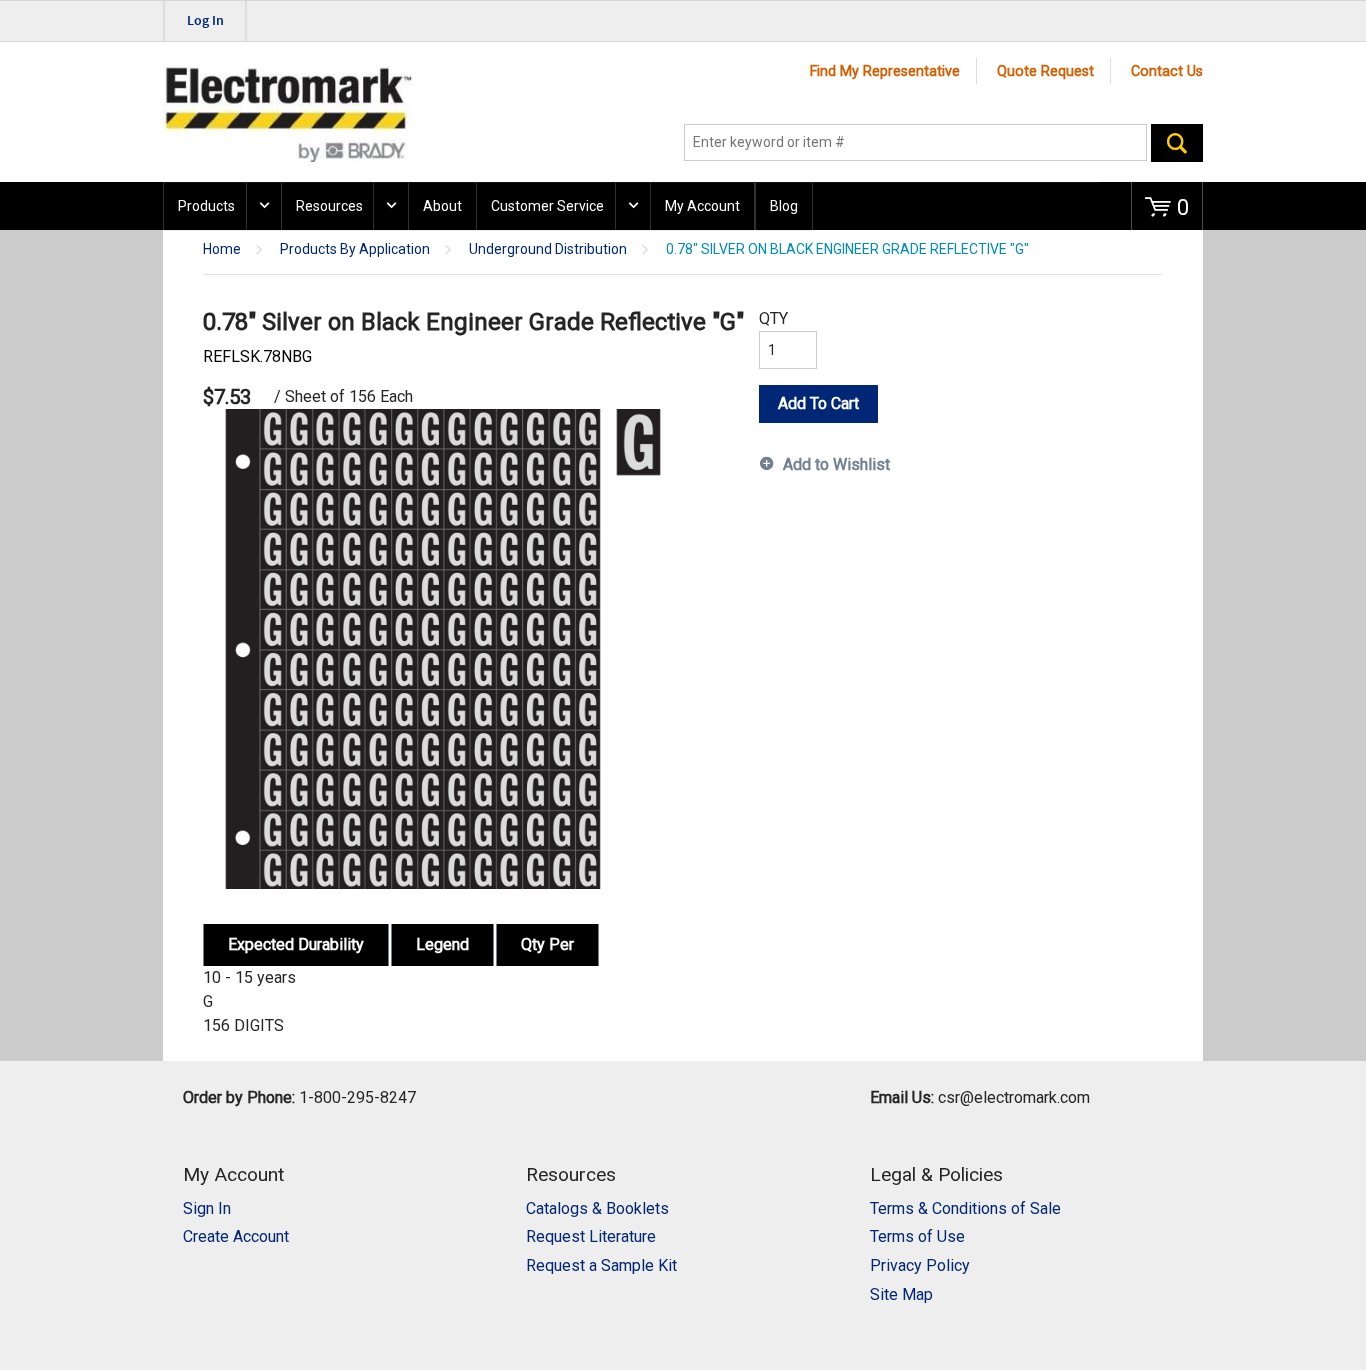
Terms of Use (917, 1236)
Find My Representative (885, 71)
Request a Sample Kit (601, 1265)
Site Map (901, 1294)
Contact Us (1167, 71)
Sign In (207, 1208)
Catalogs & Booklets (597, 1208)
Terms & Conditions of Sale (965, 1208)
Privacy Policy (920, 1265)
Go (1177, 143)
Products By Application (355, 249)
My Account (702, 206)
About (442, 206)
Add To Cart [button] (818, 403)
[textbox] (915, 143)
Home (222, 249)
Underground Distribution (548, 249)
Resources (329, 206)
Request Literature (591, 1236)
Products (206, 206)
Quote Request (1045, 71)
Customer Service (547, 206)
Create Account (236, 1236)
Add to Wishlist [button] (836, 464)
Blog (784, 206)
